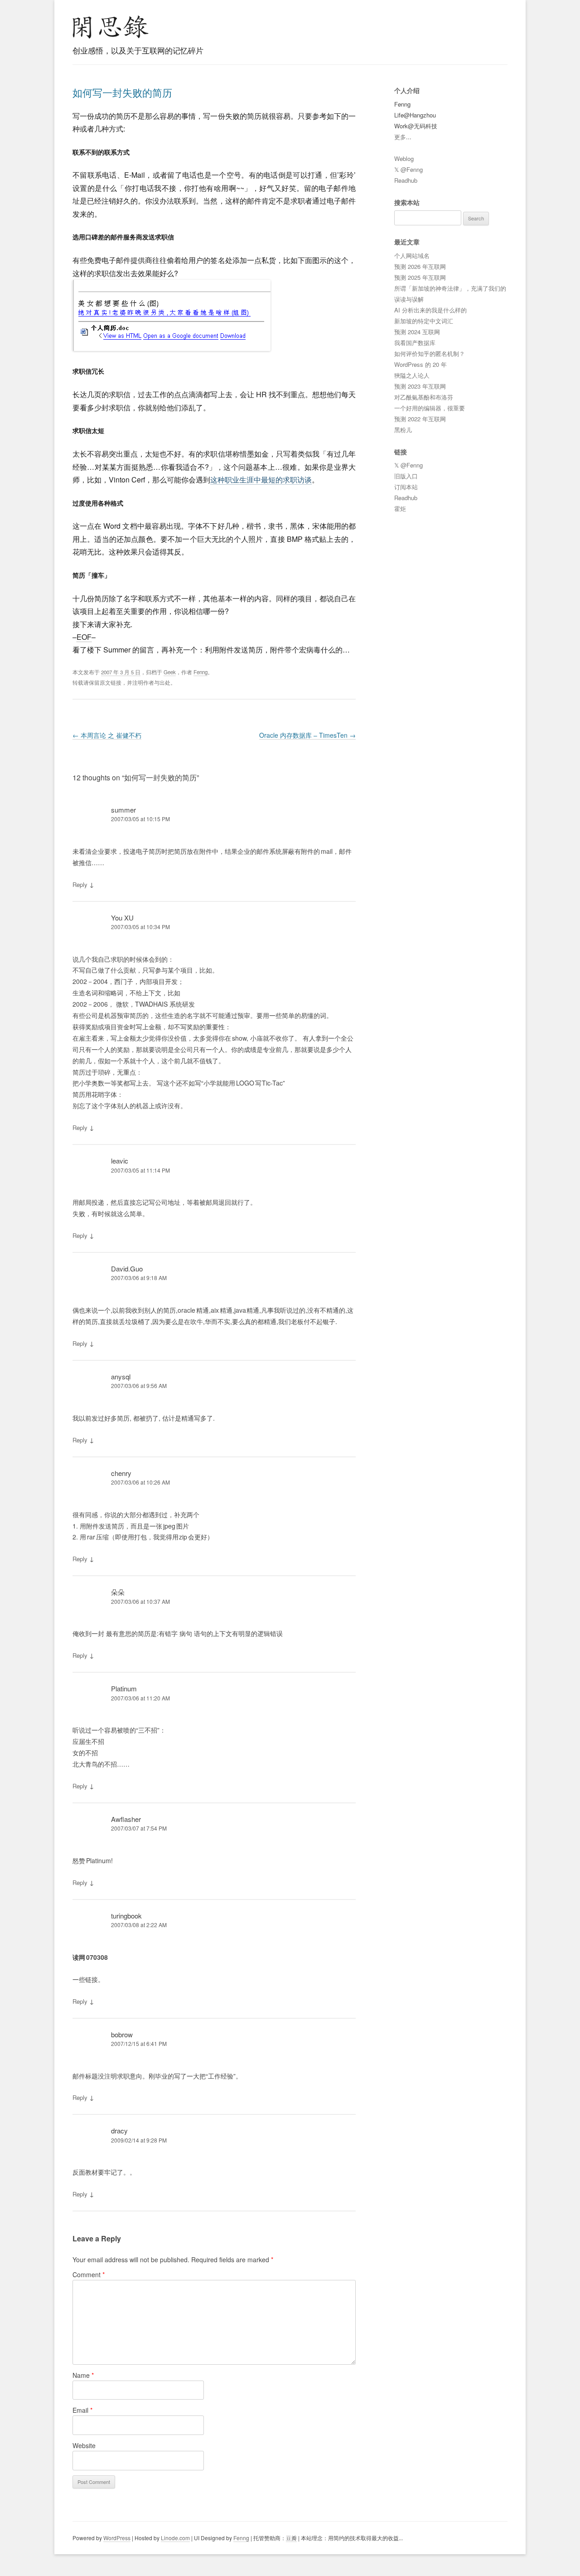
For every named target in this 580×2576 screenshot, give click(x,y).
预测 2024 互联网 (417, 332)
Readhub (406, 180)
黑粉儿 (403, 430)
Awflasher (126, 1819)
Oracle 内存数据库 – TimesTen (307, 735)
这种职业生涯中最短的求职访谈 (261, 480)
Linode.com (175, 2538)
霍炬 (400, 509)
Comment (89, 2274)
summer (123, 810)
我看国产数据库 (415, 343)
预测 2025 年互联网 (420, 277)
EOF (84, 637)
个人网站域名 (412, 256)
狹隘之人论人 (412, 375)
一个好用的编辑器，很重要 (430, 408)
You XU (122, 918)
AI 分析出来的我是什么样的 (430, 310)
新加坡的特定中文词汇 (424, 321)
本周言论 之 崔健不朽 (107, 735)
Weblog (404, 158)
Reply (80, 884)
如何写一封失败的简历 (122, 92)
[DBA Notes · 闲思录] (111, 27)
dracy (119, 2130)
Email (82, 2410)
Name (83, 2375)
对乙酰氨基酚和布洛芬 (424, 397)
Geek (170, 672)
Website (84, 2445)
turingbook (126, 1916)
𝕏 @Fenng (408, 169)
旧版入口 (406, 476)
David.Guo (127, 1269)
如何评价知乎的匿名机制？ (430, 353)
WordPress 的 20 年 (420, 364)
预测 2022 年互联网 (420, 419)
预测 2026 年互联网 (420, 266)
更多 (400, 137)
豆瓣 (291, 2538)
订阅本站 (406, 487)
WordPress (117, 2538)
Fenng (201, 672)
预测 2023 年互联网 (420, 386)
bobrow (122, 2034)
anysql (121, 1376)
